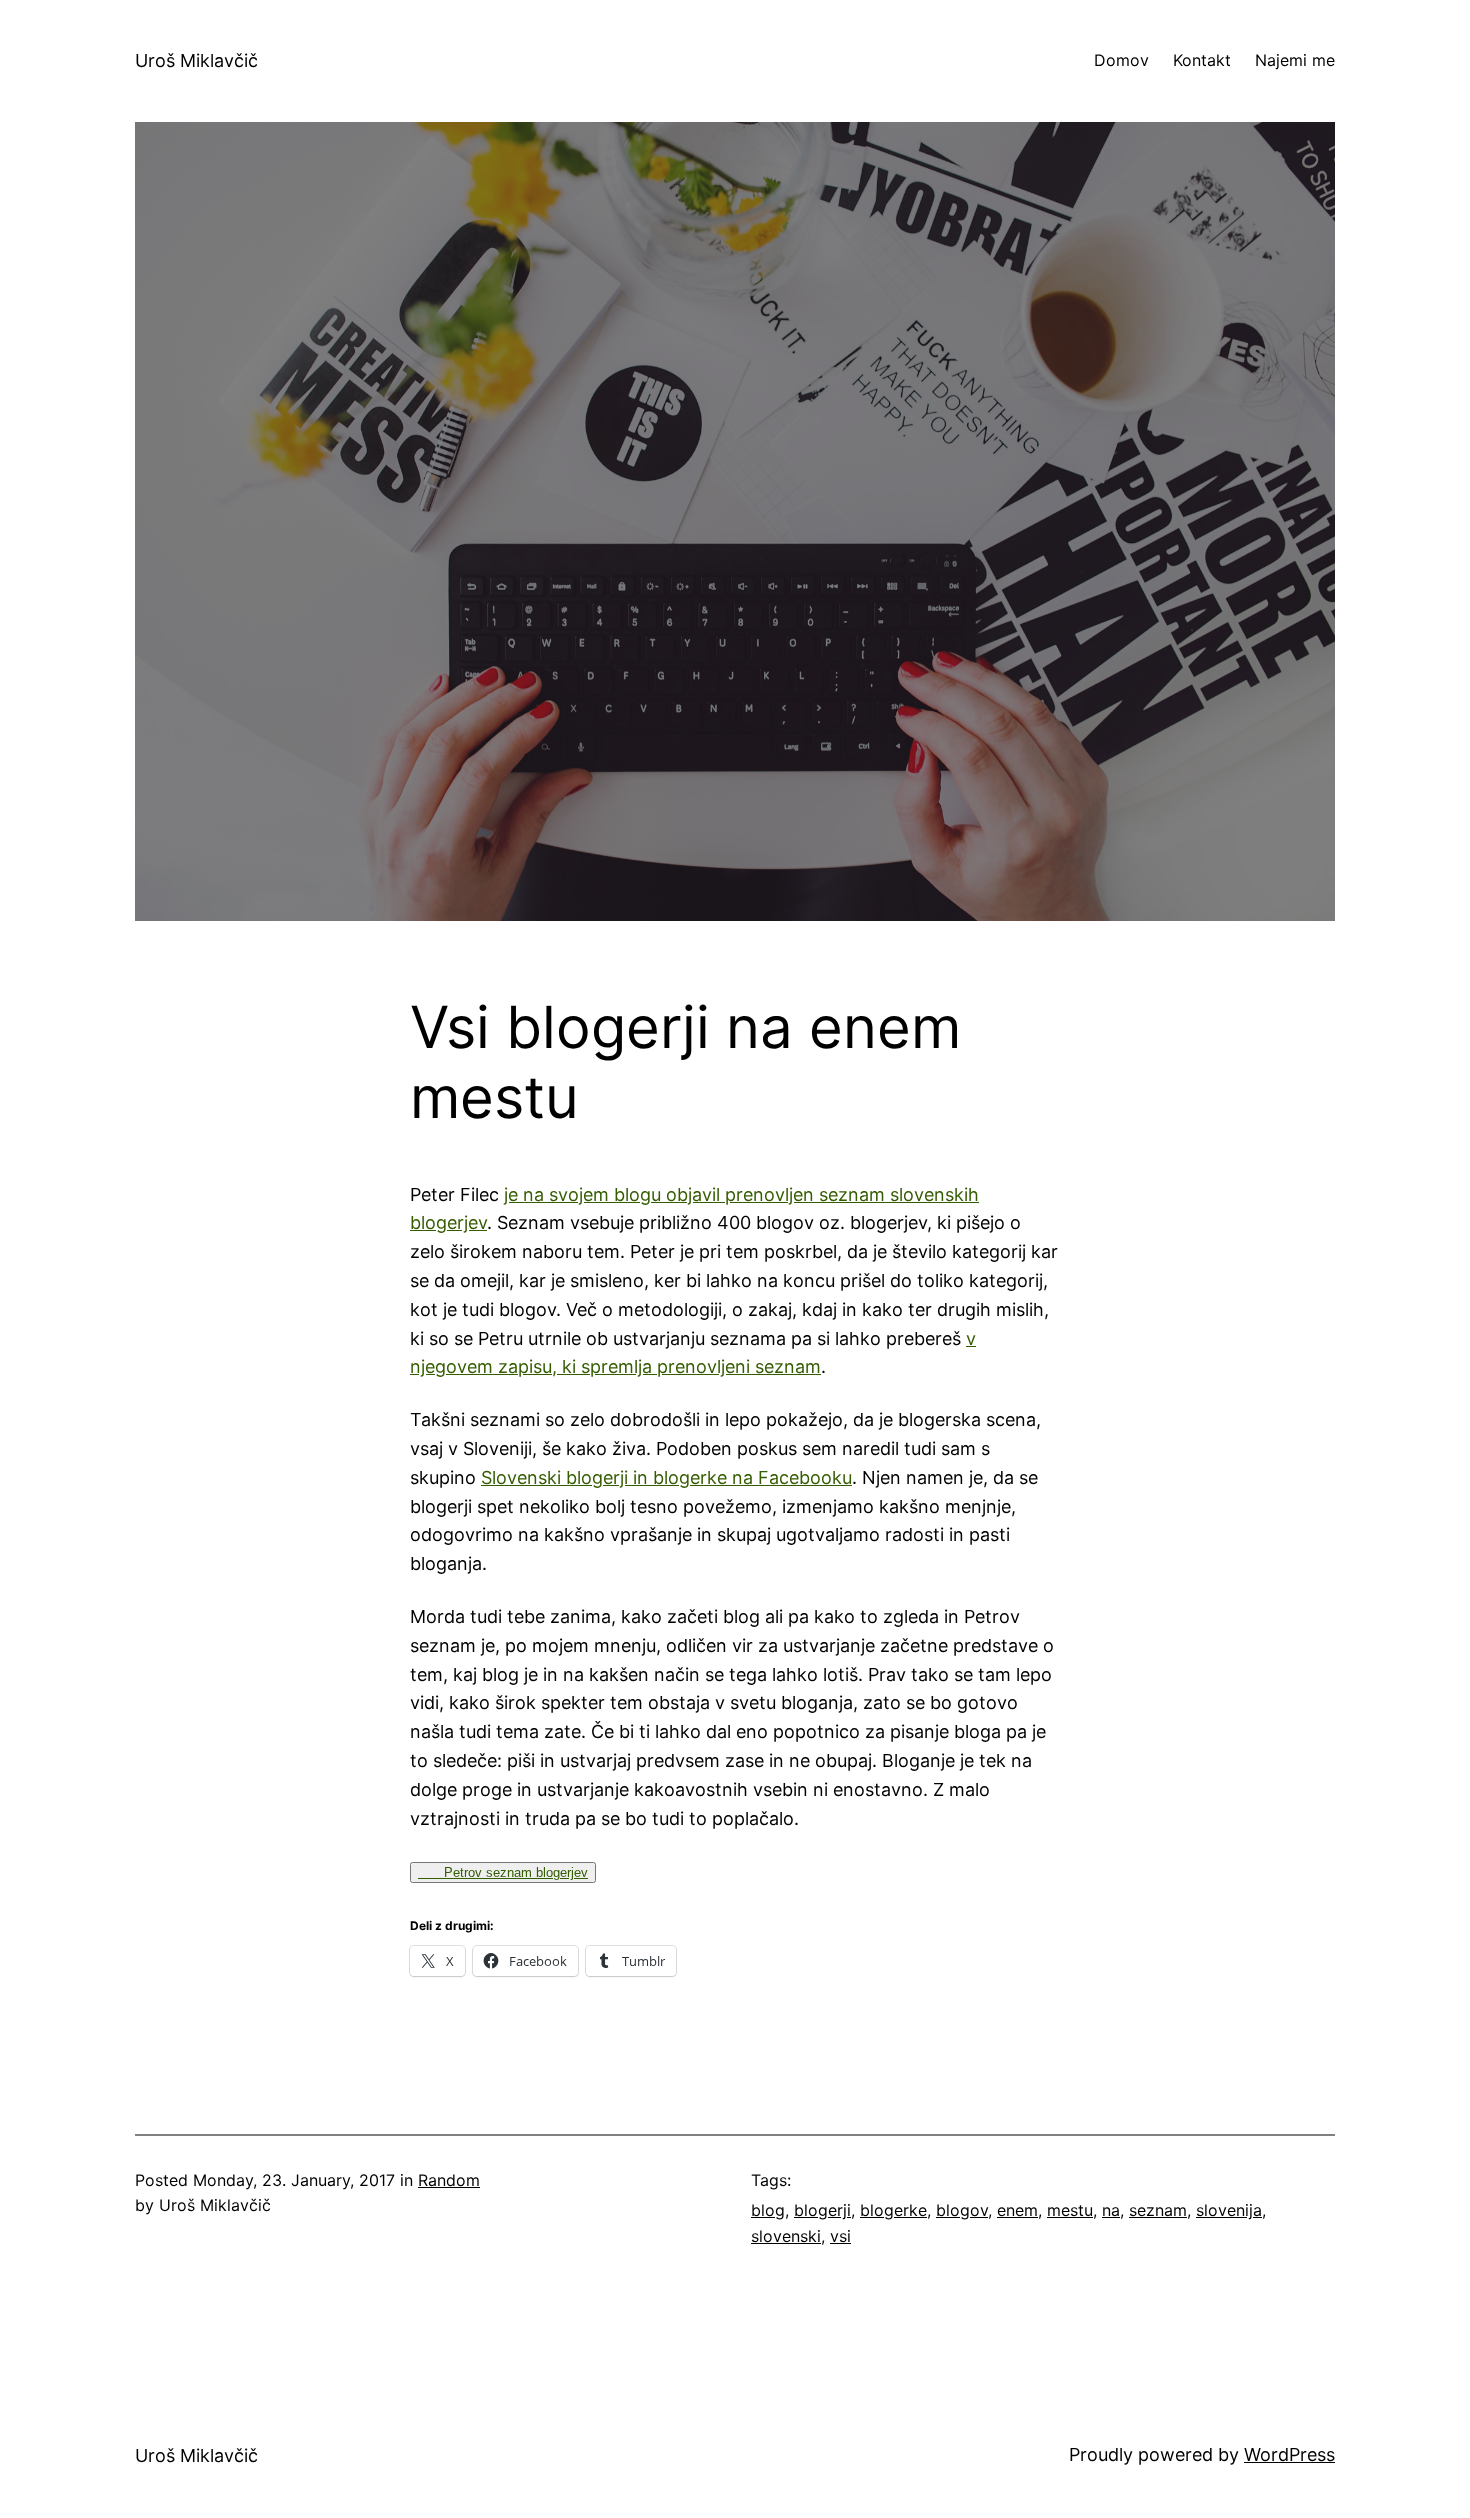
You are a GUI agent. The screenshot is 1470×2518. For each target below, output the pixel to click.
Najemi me (1295, 60)
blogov (962, 2210)
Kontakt (1202, 60)
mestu (1070, 2210)
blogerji (822, 2210)
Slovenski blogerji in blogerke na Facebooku (666, 1477)
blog (768, 2210)
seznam (1158, 2210)
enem (1017, 2210)
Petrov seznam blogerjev (503, 1872)
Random (449, 2180)
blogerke (893, 2210)
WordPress (1289, 2454)
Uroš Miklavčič (196, 60)
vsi (840, 2236)
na (1111, 2210)
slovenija (1229, 2210)
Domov (1121, 60)
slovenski (786, 2236)
